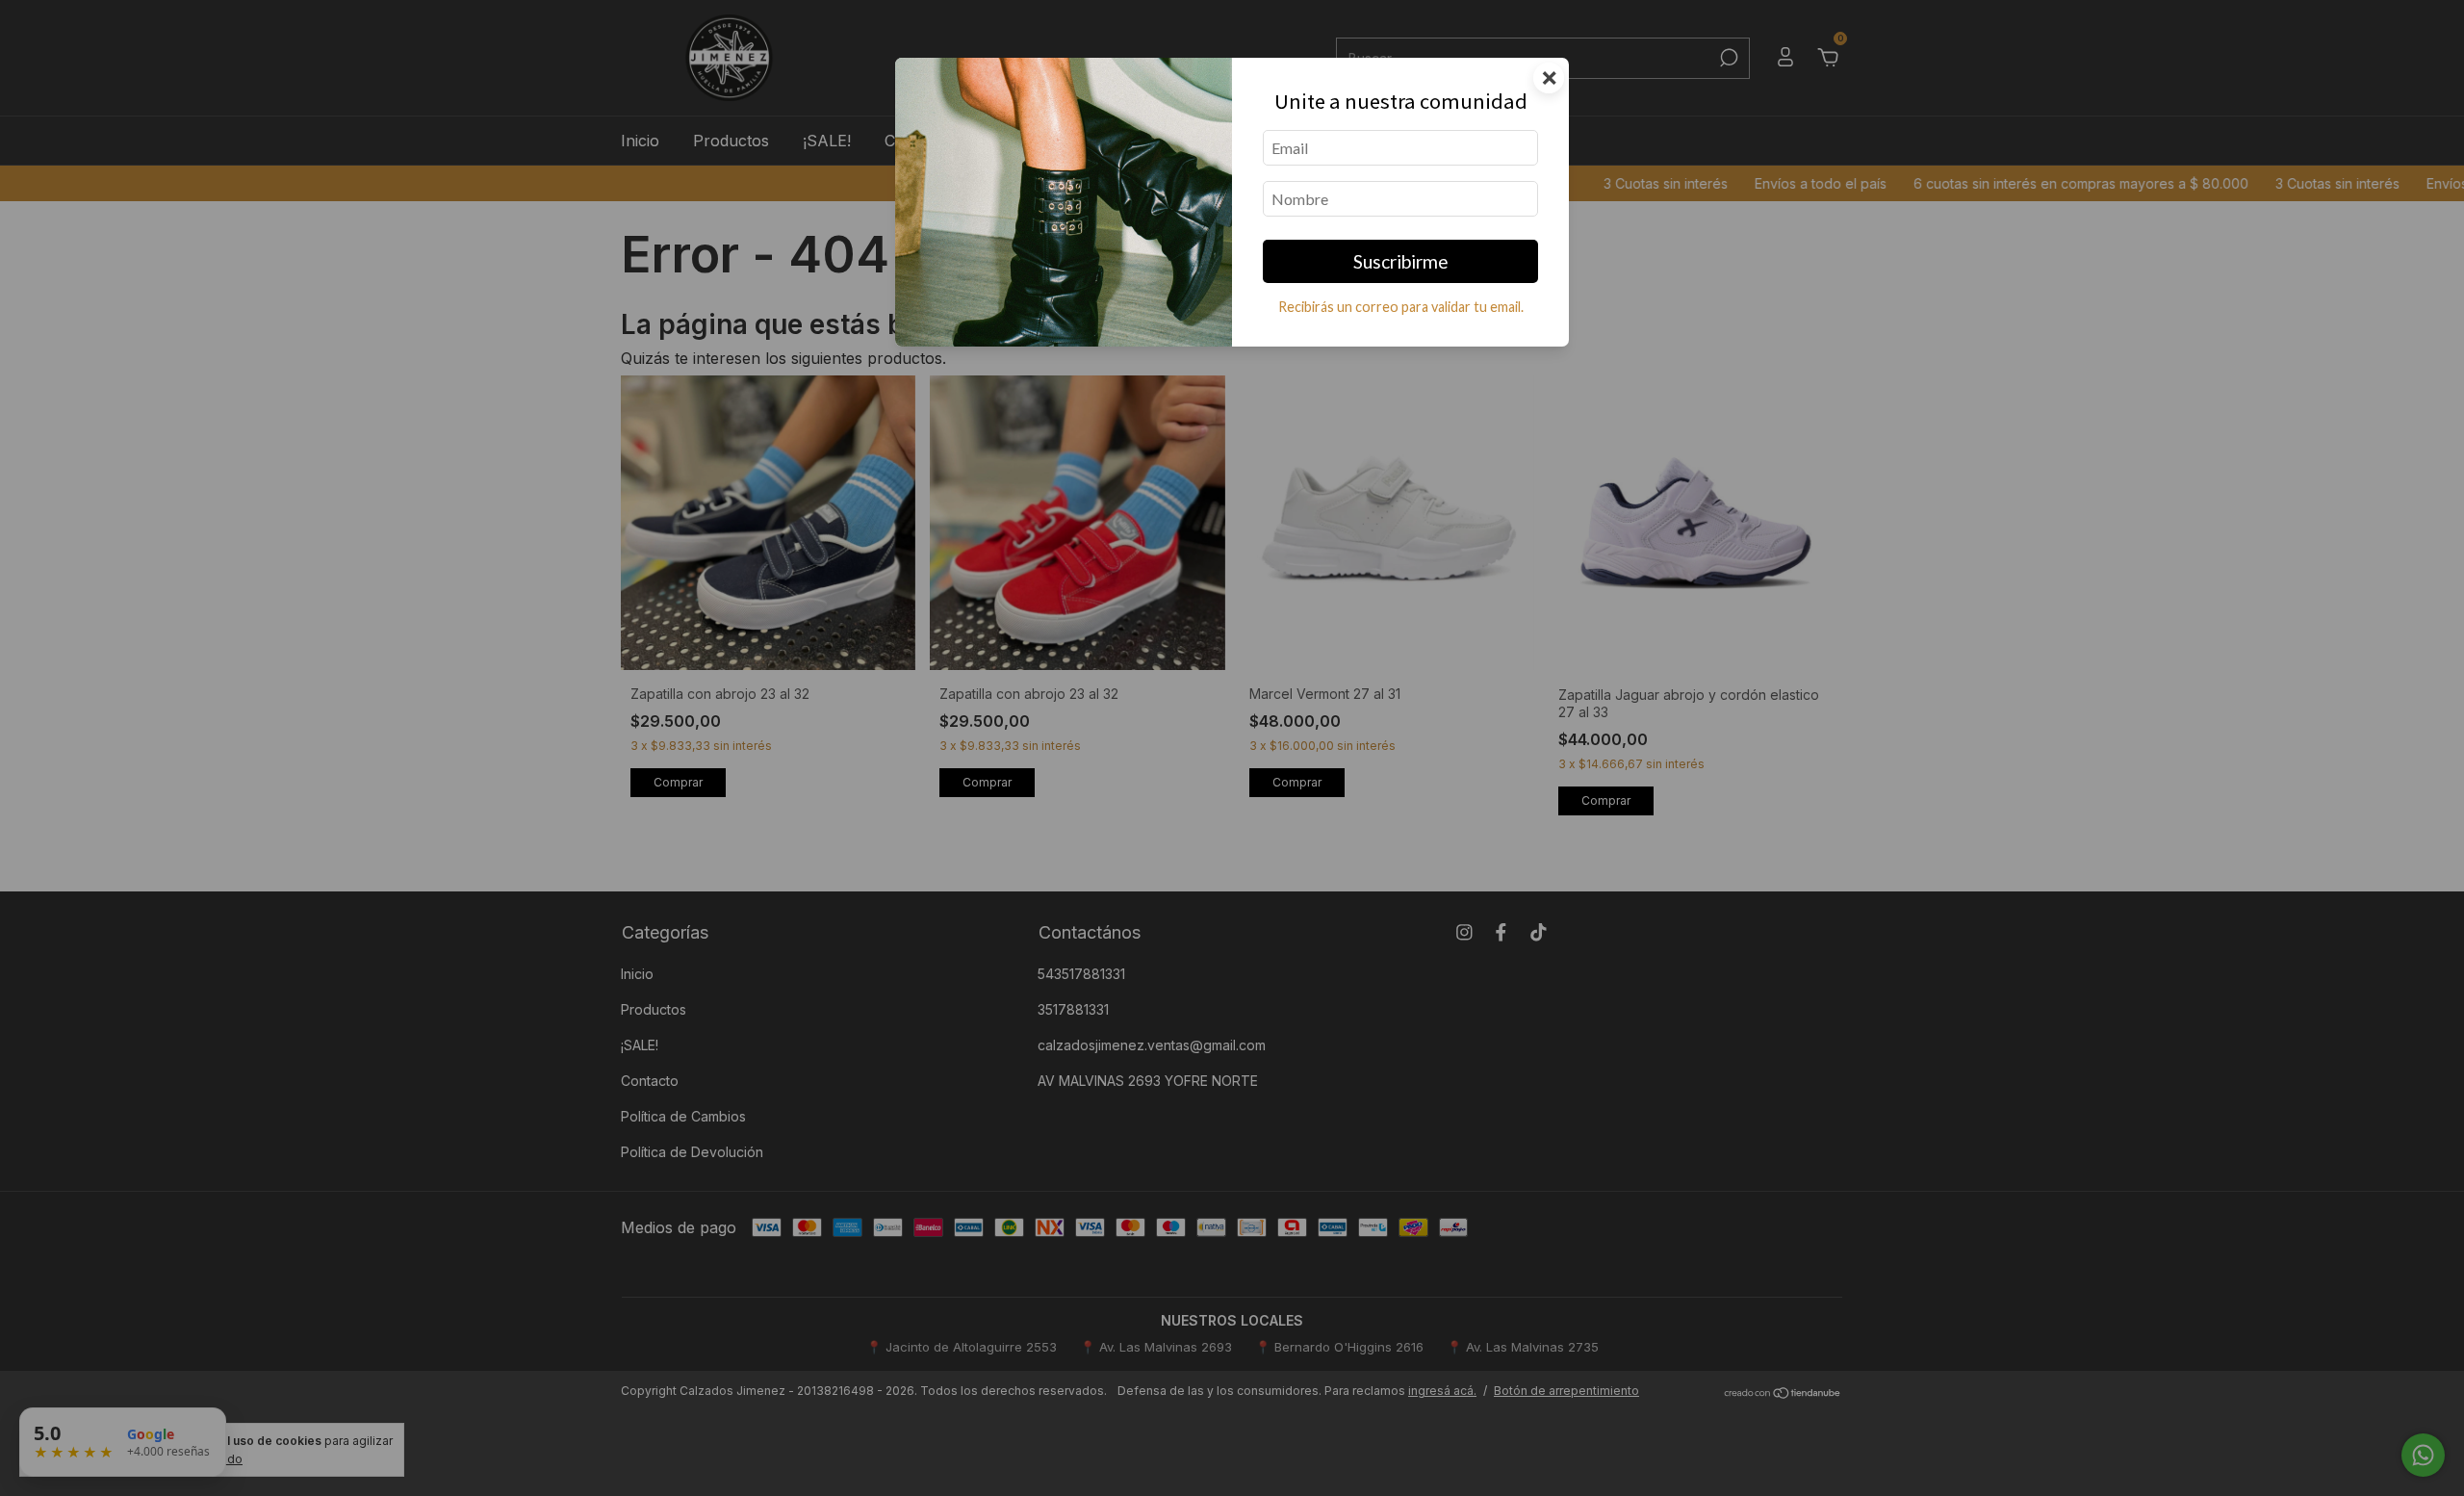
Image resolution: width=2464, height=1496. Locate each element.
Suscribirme (1401, 261)
